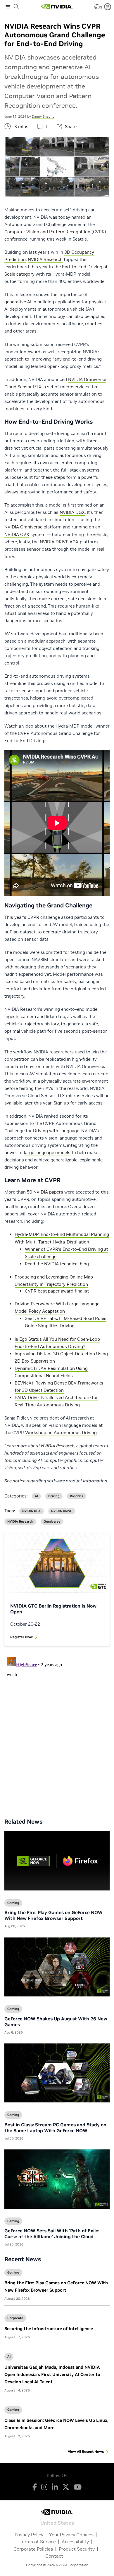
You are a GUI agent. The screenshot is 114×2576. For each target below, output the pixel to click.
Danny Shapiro (43, 116)
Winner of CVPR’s (44, 1249)
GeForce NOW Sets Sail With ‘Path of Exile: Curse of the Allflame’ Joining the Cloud (52, 2234)
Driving (54, 1496)
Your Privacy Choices (71, 2535)
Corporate (15, 2318)
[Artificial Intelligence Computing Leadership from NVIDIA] (57, 7)
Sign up (61, 1103)
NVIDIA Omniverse (23, 527)
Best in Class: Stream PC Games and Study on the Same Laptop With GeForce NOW (55, 2128)
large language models (47, 1153)
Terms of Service (38, 2542)
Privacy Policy (29, 2535)
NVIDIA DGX (72, 512)
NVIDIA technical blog (66, 1264)
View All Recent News (86, 2451)
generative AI (18, 302)
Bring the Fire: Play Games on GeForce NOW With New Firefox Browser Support (53, 1915)
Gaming (13, 2272)
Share (71, 127)
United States (57, 2522)
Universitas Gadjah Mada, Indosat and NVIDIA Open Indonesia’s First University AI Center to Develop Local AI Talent (52, 2374)
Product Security (77, 2549)
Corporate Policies (33, 2549)
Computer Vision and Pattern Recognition (47, 232)
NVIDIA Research (45, 259)
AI (9, 2356)
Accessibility (75, 2542)
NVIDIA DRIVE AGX (59, 542)
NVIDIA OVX (17, 534)
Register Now (21, 1637)
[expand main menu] (8, 7)
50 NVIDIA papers (45, 1192)
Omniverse (52, 1522)
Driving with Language (56, 1131)
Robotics (77, 1496)
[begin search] (16, 7)
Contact (54, 2556)
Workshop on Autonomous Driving (61, 1433)
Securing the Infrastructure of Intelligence (49, 2329)
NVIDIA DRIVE (62, 1511)
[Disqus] (57, 1728)
